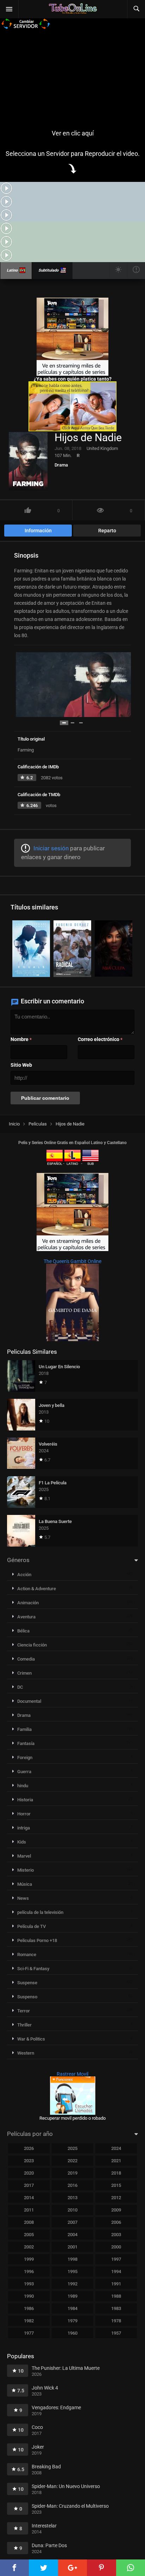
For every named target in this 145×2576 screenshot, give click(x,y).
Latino (12, 270)
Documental (29, 1701)
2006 (116, 2222)
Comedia (26, 1659)
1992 (72, 2284)
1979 (72, 2321)
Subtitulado (48, 270)
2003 (116, 2235)
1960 (72, 2333)
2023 (29, 2161)
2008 (29, 2222)
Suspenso (27, 1997)
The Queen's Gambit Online (72, 1261)
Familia (24, 1729)
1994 (116, 2272)
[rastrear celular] (73, 2113)
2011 (29, 2210)
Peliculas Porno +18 (37, 1940)
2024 (116, 2148)
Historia (25, 1800)
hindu (23, 1786)
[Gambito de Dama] (72, 1339)
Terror (24, 2011)
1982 (29, 2321)
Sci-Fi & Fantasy (33, 1969)
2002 (29, 2247)
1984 (72, 2308)
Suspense (27, 1983)
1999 (29, 2259)
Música (25, 1884)
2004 (72, 2235)
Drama (61, 465)
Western (26, 2053)
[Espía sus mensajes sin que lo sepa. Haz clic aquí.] (72, 430)
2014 (29, 2198)
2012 (116, 2198)
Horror (24, 1814)
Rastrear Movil (72, 2074)
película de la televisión (40, 1912)
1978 (116, 2321)
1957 (116, 2333)
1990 (29, 2296)
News (23, 1898)
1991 (116, 2284)
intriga (24, 1828)
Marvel (24, 1856)
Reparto (107, 531)
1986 (29, 2308)
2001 (72, 2247)
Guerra (24, 1772)
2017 (29, 2185)
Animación (28, 1603)
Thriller (24, 2025)
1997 (116, 2259)
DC (20, 1687)
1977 (29, 2333)
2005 (29, 2235)
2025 (72, 2148)
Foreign (25, 1757)
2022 (72, 2161)
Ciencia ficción (32, 1645)
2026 (29, 2148)
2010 (72, 2210)
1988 (116, 2296)
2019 (72, 2173)
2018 (116, 2173)
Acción (24, 1575)
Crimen (24, 1673)
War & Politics (31, 2039)
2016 (72, 2185)
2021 (116, 2161)
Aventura (26, 1617)
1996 (29, 2272)
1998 (72, 2259)
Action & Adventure (37, 1589)
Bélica (23, 1631)
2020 (29, 2173)
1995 (72, 2272)
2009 (116, 2210)
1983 (116, 2308)
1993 (29, 2284)
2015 (116, 2185)
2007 (72, 2222)
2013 (72, 2198)
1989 (72, 2296)
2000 (116, 2247)
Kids (22, 1842)
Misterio (26, 1870)
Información (38, 531)
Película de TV (31, 1926)
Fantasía (26, 1743)
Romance (27, 1955)
